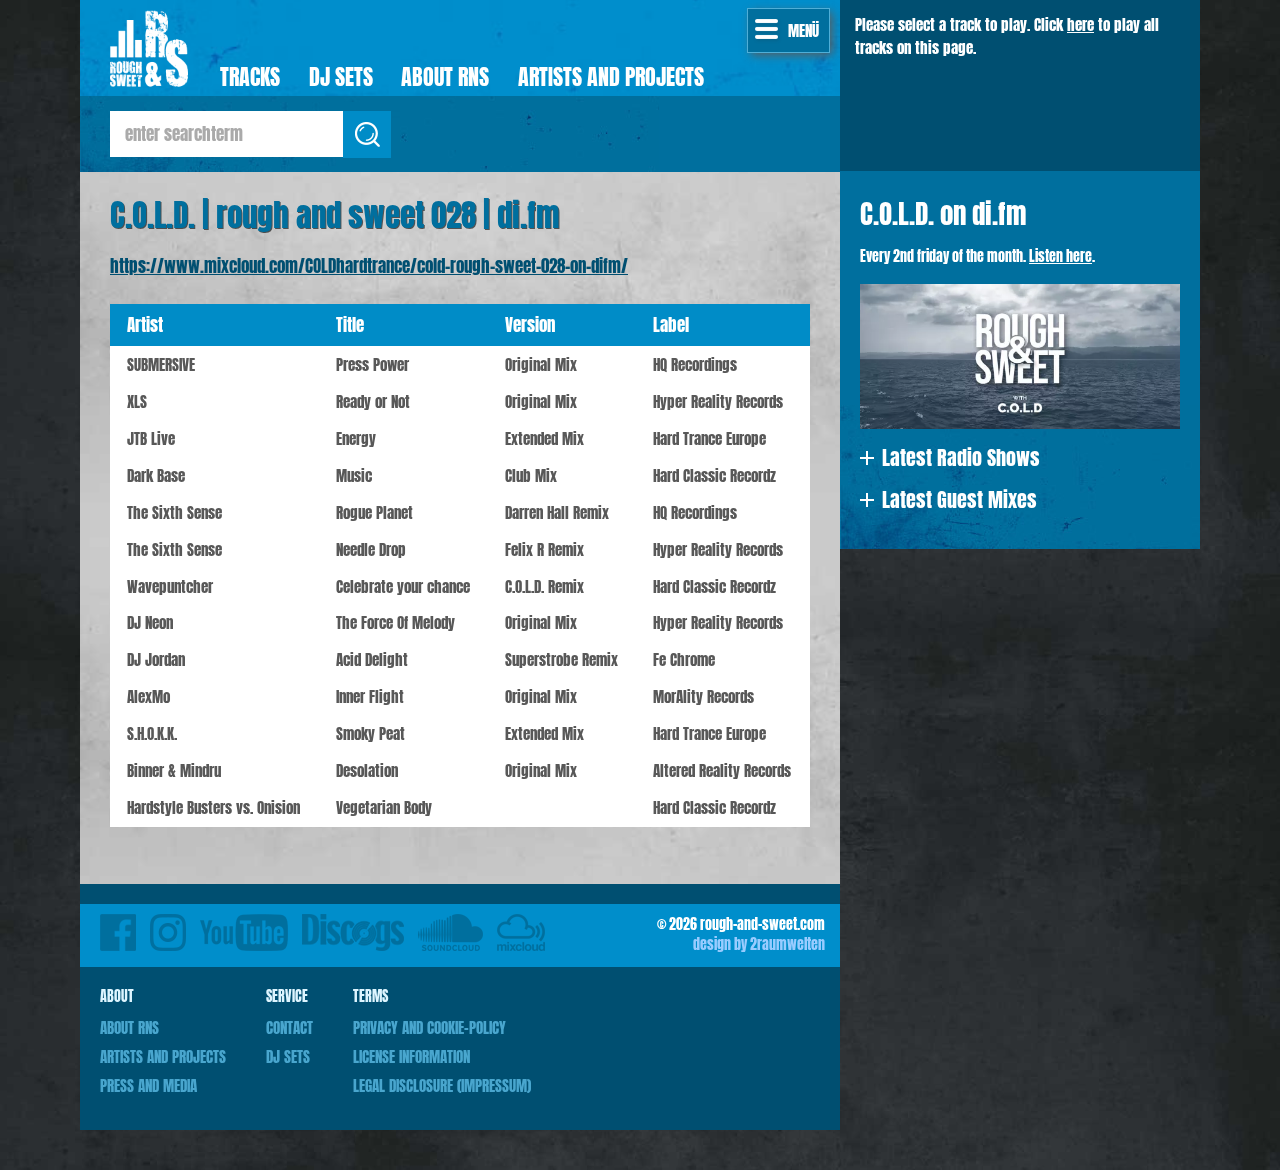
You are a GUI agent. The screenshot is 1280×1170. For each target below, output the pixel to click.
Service (287, 996)
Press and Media (148, 1085)
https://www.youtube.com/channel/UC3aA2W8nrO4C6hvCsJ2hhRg (244, 927)
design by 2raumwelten (759, 944)
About (117, 996)
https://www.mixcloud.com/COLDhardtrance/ (521, 927)
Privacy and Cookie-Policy (429, 1027)
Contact (289, 1027)
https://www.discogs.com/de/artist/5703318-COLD (353, 927)
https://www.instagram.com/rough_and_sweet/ (168, 927)
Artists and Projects (611, 76)
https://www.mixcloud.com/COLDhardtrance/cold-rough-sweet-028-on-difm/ (369, 266)
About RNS (445, 76)
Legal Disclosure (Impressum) (442, 1085)
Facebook (118, 927)
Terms (370, 996)
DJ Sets (341, 76)
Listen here (1060, 256)
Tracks (250, 76)
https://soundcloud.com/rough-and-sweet (450, 927)
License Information (411, 1056)
